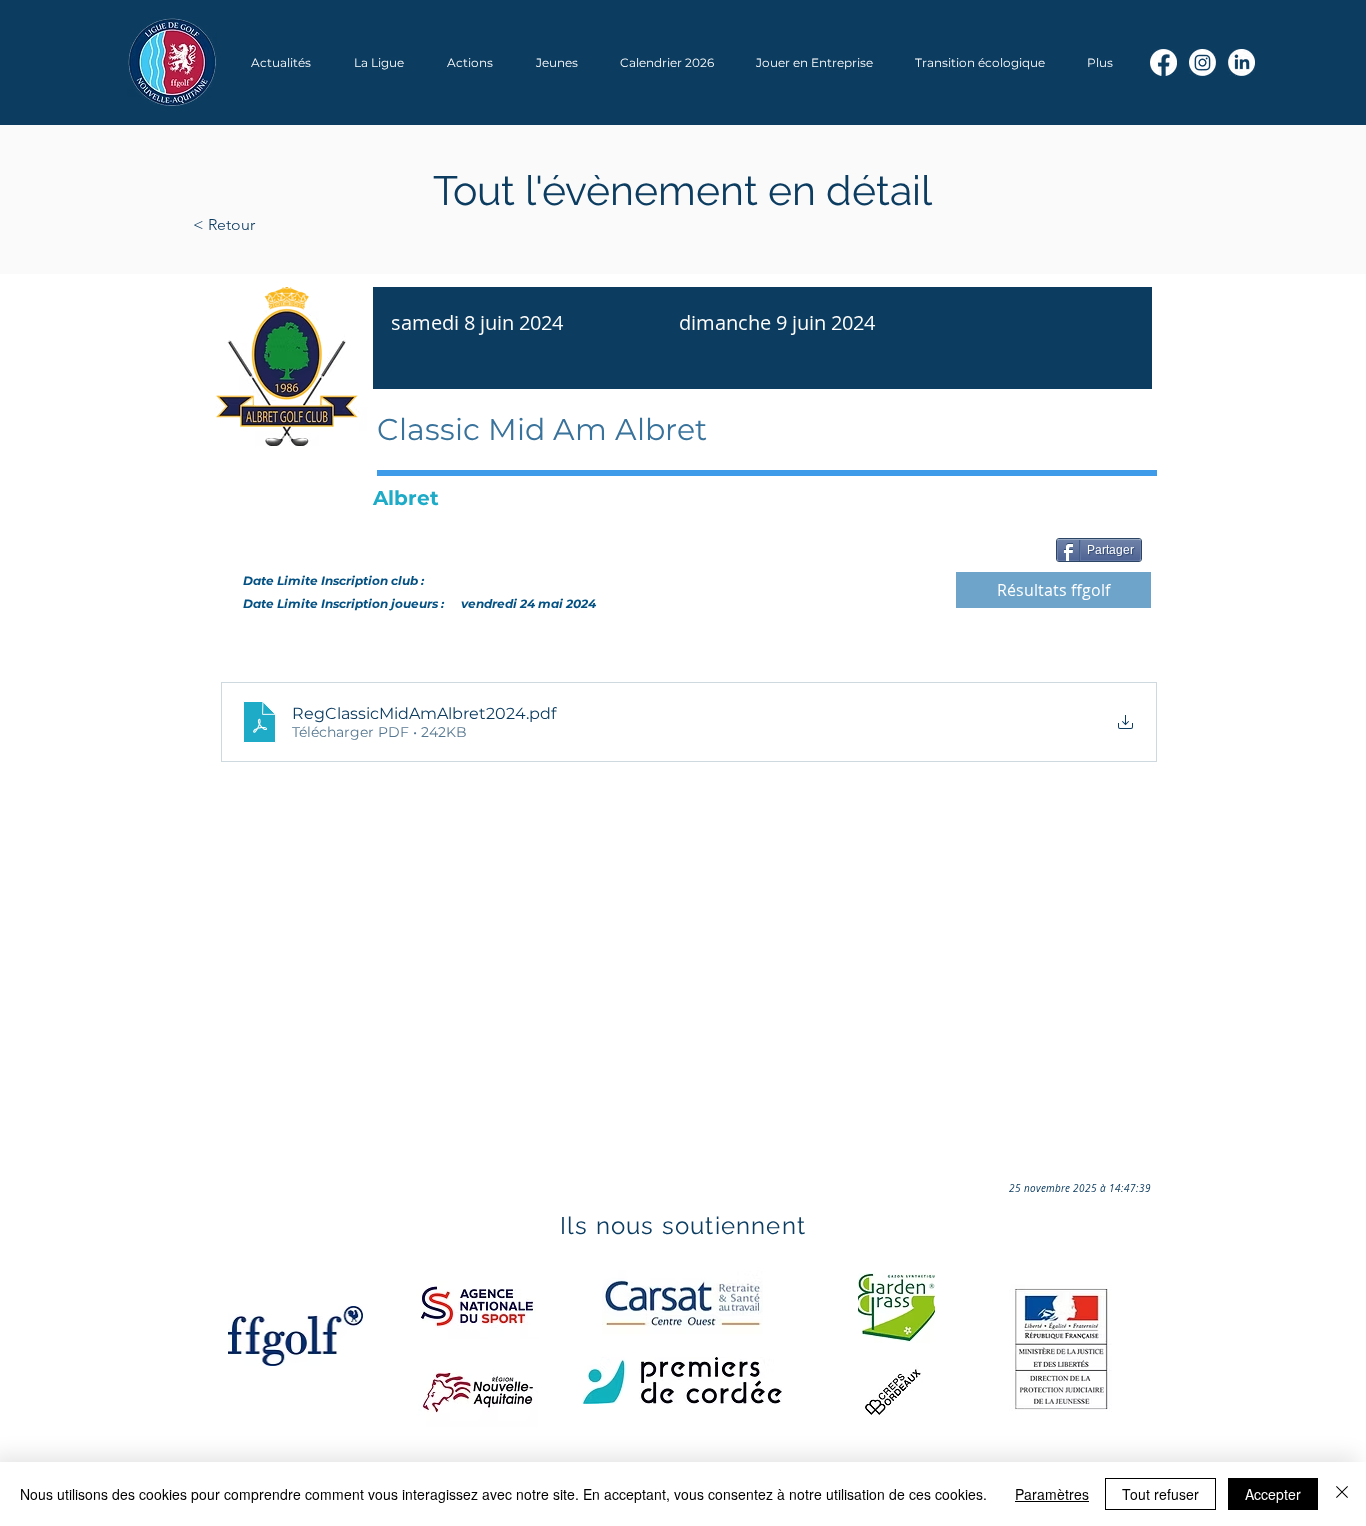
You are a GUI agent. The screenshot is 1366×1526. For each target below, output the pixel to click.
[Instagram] (1202, 62)
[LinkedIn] (1241, 62)
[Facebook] (1163, 62)
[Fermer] (1342, 1494)
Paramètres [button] (1052, 1494)
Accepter (1273, 1494)
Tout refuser (1160, 1494)
